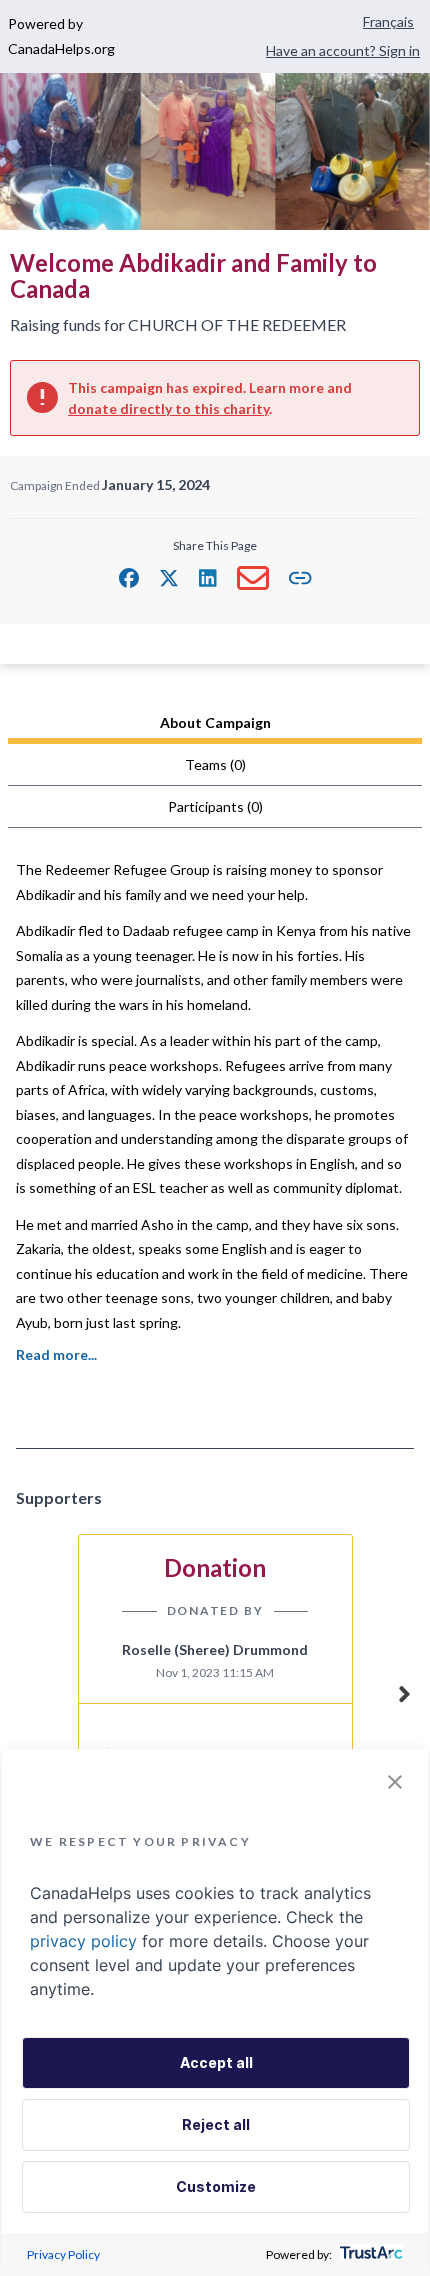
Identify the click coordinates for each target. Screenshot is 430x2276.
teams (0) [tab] (215, 764)
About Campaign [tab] (215, 722)
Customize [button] (216, 2186)
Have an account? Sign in (343, 50)
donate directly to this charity (168, 408)
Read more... (56, 1354)
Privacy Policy (63, 2254)
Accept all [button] (216, 2062)
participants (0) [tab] (215, 806)
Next (404, 1691)
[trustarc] (369, 2254)
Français (388, 21)
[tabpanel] (215, 1133)
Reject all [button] (216, 2124)
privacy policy (83, 1941)
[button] (129, 578)
